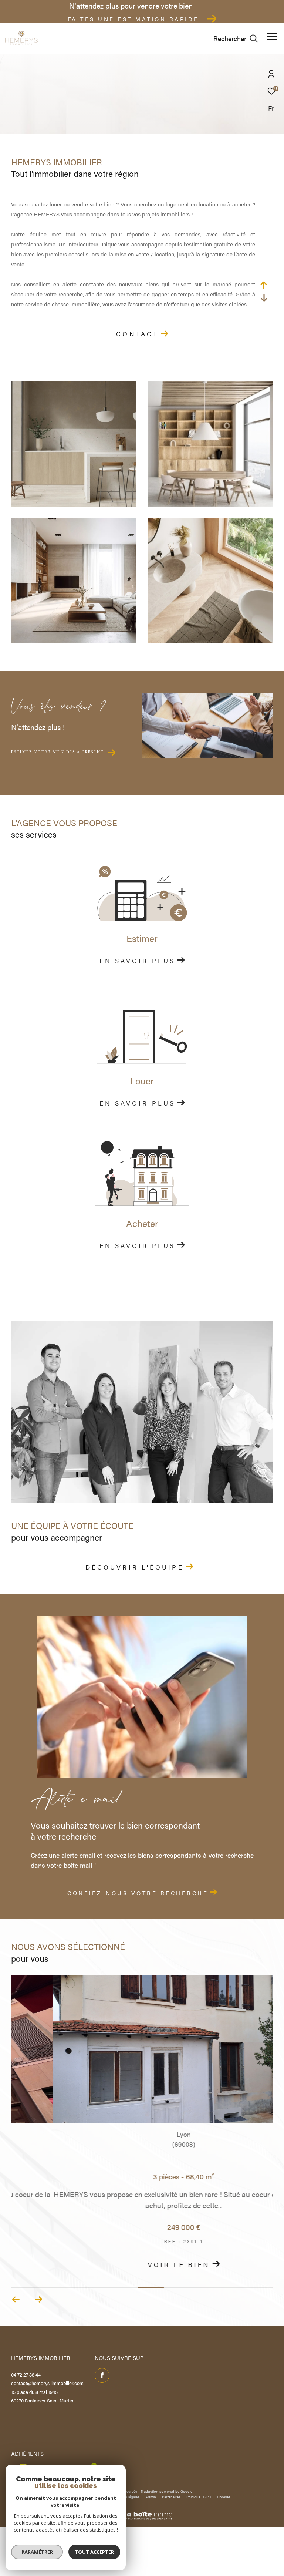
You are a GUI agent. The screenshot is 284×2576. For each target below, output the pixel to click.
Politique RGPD (199, 2497)
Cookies (224, 2497)
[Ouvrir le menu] (272, 36)
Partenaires (172, 2497)
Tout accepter (94, 2552)
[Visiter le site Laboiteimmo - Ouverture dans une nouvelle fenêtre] (142, 2511)
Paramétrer (37, 2552)
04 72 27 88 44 (26, 2375)
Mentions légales (126, 2497)
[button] (38, 2300)
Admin (151, 2497)
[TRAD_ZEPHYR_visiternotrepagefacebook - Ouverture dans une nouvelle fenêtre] (102, 2375)
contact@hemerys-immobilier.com (47, 2383)
